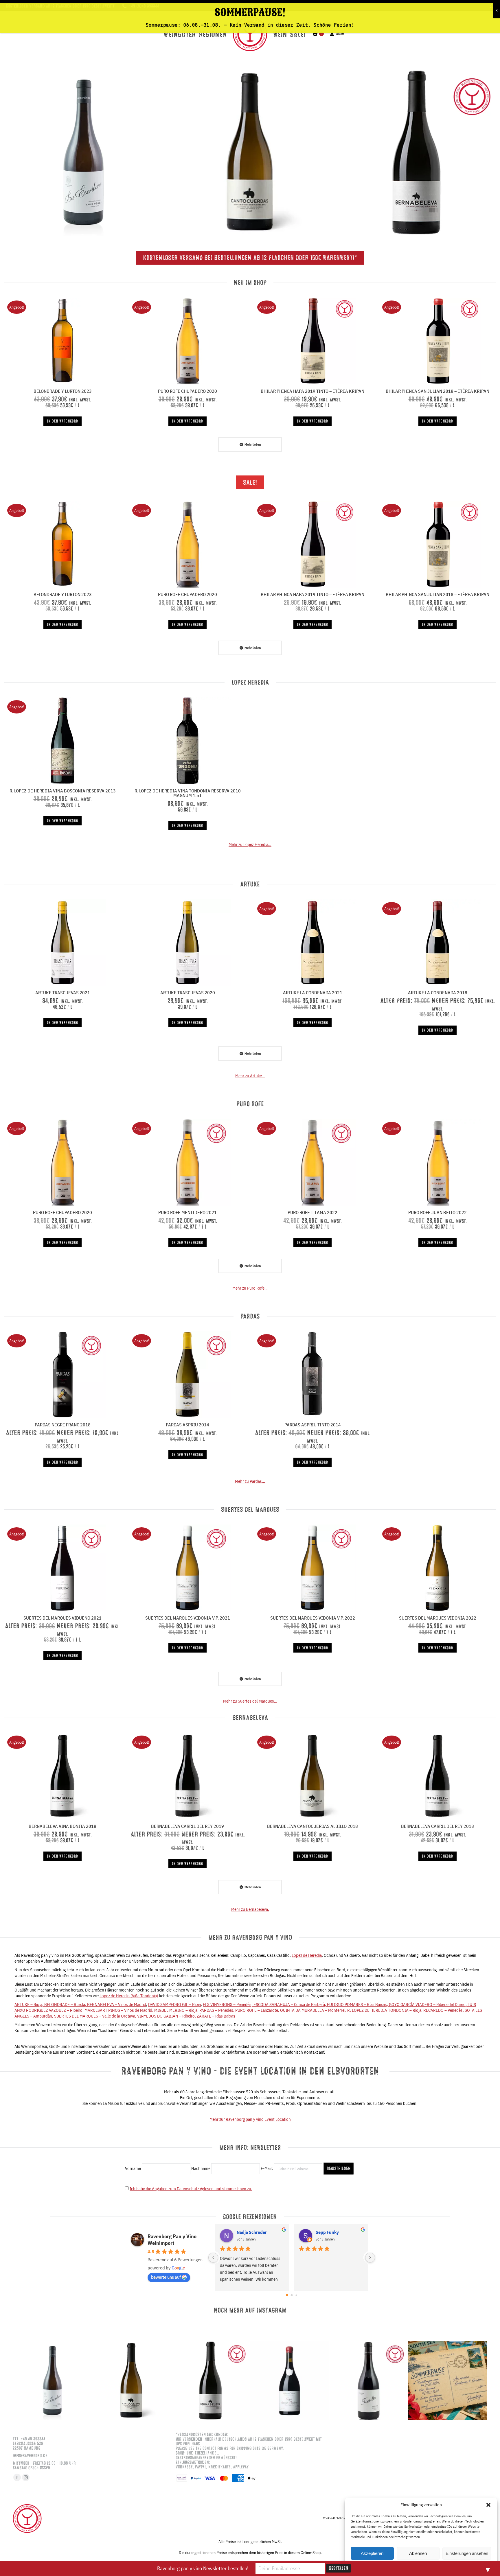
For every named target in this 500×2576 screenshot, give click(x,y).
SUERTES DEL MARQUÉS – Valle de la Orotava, (96, 2016)
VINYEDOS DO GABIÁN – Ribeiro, (167, 2016)
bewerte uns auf (166, 2277)
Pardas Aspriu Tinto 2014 (313, 1425)
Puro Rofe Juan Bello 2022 (437, 1212)
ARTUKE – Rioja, (29, 2004)
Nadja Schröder (252, 2232)
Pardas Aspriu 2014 (187, 1425)
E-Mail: (267, 2168)
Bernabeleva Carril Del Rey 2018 (437, 1826)
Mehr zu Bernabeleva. (250, 1909)
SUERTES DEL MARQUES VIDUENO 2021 (62, 1618)
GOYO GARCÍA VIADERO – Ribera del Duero (427, 2004)
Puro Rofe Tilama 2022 (312, 1212)
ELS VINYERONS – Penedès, (228, 2004)
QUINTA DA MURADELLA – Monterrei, (314, 2010)
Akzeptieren (372, 2553)
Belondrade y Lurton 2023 (63, 391)
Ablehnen (418, 2553)
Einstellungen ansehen (467, 2553)
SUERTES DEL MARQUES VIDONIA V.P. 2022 (313, 1618)
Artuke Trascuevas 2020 (188, 993)
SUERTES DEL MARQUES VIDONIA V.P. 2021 (188, 1618)
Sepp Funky (327, 2232)
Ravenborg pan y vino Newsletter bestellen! (203, 2568)
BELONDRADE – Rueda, (66, 2004)
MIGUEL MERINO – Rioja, (177, 2010)
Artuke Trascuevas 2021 (63, 993)
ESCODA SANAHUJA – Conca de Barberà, (290, 2004)
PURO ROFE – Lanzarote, (258, 2010)
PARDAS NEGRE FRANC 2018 (63, 1425)
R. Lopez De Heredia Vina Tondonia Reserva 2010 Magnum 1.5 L (188, 793)
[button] (488, 2505)
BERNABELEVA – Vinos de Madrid (117, 2004)
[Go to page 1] (292, 2295)
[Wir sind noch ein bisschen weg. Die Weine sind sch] (83, 152)
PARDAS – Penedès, (217, 2010)
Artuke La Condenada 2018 (438, 993)
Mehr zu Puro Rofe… (250, 1288)
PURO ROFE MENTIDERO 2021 (187, 1212)
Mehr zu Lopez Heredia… (250, 844)
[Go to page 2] (296, 2295)
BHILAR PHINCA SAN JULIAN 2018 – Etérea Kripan (437, 391)
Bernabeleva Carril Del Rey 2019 (187, 1826)
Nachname (201, 2168)
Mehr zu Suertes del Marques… (250, 1701)
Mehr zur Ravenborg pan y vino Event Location (250, 2119)
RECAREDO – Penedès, (444, 2010)
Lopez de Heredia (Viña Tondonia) (129, 1996)
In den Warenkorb (62, 421)
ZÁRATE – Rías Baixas (216, 2016)
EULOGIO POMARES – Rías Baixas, (358, 2004)
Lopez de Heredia (307, 1955)
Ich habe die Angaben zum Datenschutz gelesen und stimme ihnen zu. (191, 2189)
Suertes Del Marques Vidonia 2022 (438, 1618)
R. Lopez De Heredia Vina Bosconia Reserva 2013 (63, 791)
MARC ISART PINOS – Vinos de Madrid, (119, 2010)
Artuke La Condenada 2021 (313, 993)
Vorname (133, 2168)
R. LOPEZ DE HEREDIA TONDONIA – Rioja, (385, 2010)
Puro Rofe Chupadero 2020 (187, 391)
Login (340, 34)
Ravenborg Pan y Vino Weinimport (172, 2240)
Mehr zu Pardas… (250, 1481)
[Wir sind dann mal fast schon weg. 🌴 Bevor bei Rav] (448, 2381)
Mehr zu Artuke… (250, 1076)
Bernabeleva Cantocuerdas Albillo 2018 (312, 1826)
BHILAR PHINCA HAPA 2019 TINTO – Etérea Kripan (312, 391)
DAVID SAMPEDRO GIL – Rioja (174, 2004)
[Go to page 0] (287, 2295)
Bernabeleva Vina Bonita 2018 (62, 1826)
